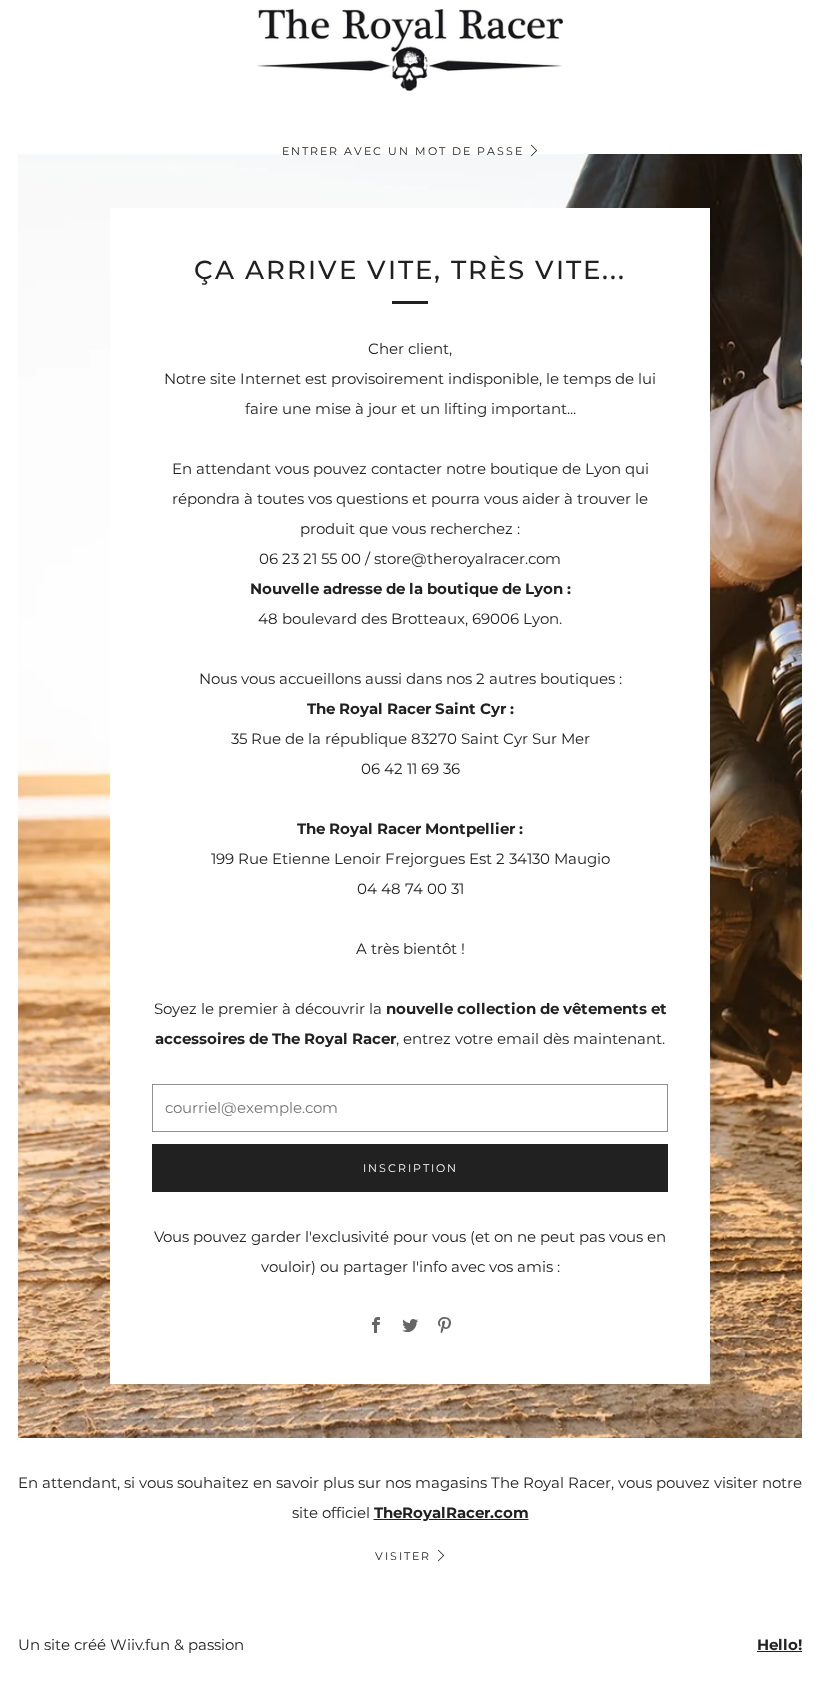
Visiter (403, 1556)
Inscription (410, 1168)
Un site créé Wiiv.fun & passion (131, 1644)
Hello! (779, 1644)
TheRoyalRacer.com (451, 1512)
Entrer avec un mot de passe (403, 151)
